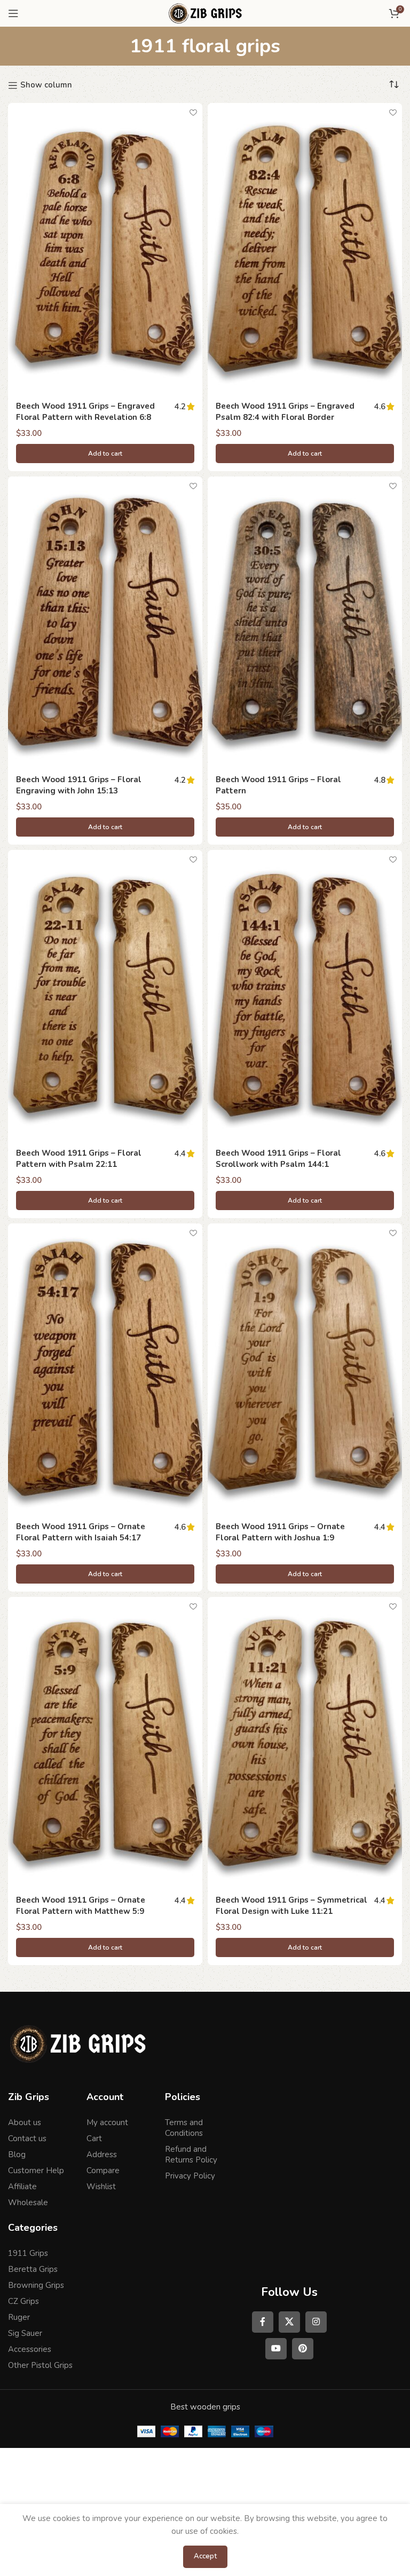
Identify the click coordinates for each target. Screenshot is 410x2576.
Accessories (30, 2349)
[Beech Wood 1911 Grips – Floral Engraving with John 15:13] (105, 622)
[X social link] (289, 2322)
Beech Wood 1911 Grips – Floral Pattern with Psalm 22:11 (79, 1159)
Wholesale (28, 2203)
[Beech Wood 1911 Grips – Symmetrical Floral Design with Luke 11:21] (305, 1743)
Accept (205, 2556)
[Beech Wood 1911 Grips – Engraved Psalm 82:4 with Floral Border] (305, 249)
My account (107, 2122)
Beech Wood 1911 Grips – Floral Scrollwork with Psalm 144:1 (278, 1159)
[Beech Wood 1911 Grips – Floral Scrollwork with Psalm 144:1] (305, 996)
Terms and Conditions (184, 2128)
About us (25, 2122)
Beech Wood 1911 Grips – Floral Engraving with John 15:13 (79, 785)
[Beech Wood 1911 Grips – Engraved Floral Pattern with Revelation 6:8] (105, 249)
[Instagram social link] (316, 2322)
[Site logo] (205, 13)
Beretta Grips (33, 2269)
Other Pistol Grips (40, 2365)
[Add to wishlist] (193, 112)
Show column (46, 85)
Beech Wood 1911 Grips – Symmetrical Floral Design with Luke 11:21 (291, 1906)
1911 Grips (28, 2253)
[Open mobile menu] (13, 13)
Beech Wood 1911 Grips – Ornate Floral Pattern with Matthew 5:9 (81, 1906)
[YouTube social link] (276, 2349)
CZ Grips (23, 2301)
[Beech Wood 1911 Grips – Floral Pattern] (305, 622)
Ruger (19, 2317)
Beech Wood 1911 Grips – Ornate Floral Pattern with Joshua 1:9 (280, 1532)
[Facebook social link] (263, 2322)
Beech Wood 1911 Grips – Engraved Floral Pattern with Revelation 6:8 (85, 412)
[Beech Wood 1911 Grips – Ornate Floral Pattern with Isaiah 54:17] (105, 1369)
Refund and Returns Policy (191, 2154)
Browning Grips (36, 2285)
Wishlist (101, 2187)
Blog (17, 2154)
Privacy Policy (190, 2176)
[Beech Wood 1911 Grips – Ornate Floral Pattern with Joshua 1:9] (305, 1369)
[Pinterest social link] (303, 2349)
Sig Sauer (25, 2333)
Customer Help (36, 2170)
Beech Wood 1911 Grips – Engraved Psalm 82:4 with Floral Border (285, 412)
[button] (105, 454)
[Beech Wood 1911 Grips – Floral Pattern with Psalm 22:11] (105, 996)
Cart (94, 2138)
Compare (103, 2170)
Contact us (27, 2138)
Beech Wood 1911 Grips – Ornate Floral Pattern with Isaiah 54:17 (81, 1532)
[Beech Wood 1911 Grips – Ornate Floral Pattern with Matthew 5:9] (105, 1743)
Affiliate (22, 2187)
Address (102, 2154)
